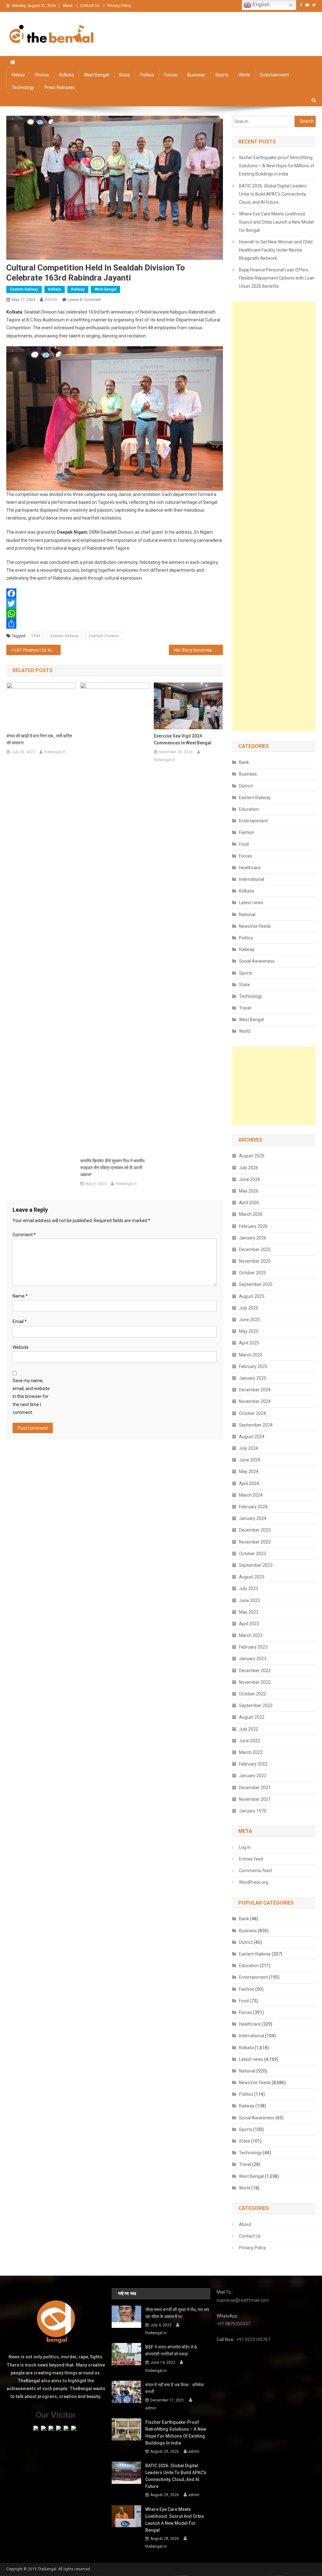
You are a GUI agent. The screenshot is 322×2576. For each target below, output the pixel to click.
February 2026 (253, 1226)
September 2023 (256, 1565)
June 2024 (250, 1460)
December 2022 (255, 1671)
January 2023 (253, 1659)
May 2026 (249, 1191)
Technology (23, 87)
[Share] (114, 624)
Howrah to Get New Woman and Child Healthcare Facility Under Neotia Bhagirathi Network (276, 250)
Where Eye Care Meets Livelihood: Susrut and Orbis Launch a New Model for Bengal (276, 222)
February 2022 (253, 1764)
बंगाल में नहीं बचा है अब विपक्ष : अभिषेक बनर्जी (175, 2388)
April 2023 (249, 1624)
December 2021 (255, 1788)
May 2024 (249, 1472)
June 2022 (250, 1741)
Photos (42, 75)
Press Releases (60, 87)
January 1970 (253, 1811)
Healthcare (250, 868)
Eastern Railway (24, 289)
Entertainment (275, 75)
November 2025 (255, 1261)
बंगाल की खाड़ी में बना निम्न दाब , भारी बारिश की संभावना (39, 739)
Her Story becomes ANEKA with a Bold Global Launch (198, 650)
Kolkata (67, 75)
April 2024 (249, 1483)
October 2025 (253, 1273)
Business (196, 75)
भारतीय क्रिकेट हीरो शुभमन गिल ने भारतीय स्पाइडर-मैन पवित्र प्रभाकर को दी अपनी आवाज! (112, 1168)
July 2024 (249, 1448)
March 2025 (251, 1355)
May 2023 (249, 1612)
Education (249, 809)
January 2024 (253, 1518)
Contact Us (90, 6)
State (124, 75)
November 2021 (255, 1799)
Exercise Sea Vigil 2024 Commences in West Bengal (183, 739)
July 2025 (249, 1308)
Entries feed (251, 1859)
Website (21, 1347)
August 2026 (252, 1156)
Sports (222, 75)
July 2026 (249, 1168)
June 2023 (250, 1600)
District (246, 786)
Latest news (251, 903)
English (260, 5)
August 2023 (252, 1577)
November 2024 (255, 1401)
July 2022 (249, 1729)
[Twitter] (114, 604)
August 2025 (252, 1296)
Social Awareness (257, 961)
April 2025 (249, 1343)
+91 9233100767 (253, 2340)
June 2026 (250, 1179)
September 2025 (256, 1284)
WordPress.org (254, 1882)
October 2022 (253, 1694)
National (247, 915)
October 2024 (253, 1413)
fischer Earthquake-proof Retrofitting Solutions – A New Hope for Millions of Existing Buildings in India (277, 166)
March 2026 (251, 1214)
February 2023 (253, 1647)
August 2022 (252, 1717)
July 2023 (249, 1588)
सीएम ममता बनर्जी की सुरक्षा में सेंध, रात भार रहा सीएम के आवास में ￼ (177, 2313)
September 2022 (256, 1705)
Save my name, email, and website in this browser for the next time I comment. (31, 1396)
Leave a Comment (84, 300)
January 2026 (253, 1238)
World (244, 75)
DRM (36, 636)
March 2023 (251, 1635)
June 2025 (250, 1320)
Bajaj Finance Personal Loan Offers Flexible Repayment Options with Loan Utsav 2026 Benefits (277, 278)
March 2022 (251, 1752)
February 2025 (253, 1366)
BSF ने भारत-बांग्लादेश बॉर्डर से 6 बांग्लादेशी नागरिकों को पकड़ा (171, 2351)
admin (51, 299)
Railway (78, 289)
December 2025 (255, 1249)
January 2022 (253, 1776)
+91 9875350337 (233, 2324)
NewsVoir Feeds (255, 926)
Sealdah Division (104, 636)
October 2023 (253, 1554)
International (252, 879)
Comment (24, 1235)
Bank (244, 762)
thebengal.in (55, 752)
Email (20, 1321)
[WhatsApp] (114, 614)
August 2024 (252, 1437)
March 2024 (251, 1495)
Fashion (247, 832)
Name (20, 1296)
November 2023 (255, 1542)
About (68, 6)
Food (244, 844)
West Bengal (96, 75)
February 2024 (253, 1507)
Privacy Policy (119, 6)
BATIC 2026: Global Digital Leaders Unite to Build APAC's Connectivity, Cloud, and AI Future (273, 194)
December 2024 (255, 1390)
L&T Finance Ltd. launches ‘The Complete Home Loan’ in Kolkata (37, 650)
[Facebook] (114, 593)
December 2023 (255, 1530)
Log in (245, 1847)
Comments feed (255, 1871)
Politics (147, 75)
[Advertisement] (274, 516)
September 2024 (256, 1425)
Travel (245, 1008)
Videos (18, 75)
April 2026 (249, 1203)
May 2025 (249, 1331)
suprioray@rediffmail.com (243, 2300)
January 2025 (253, 1378)
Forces (171, 75)
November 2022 (255, 1682)
